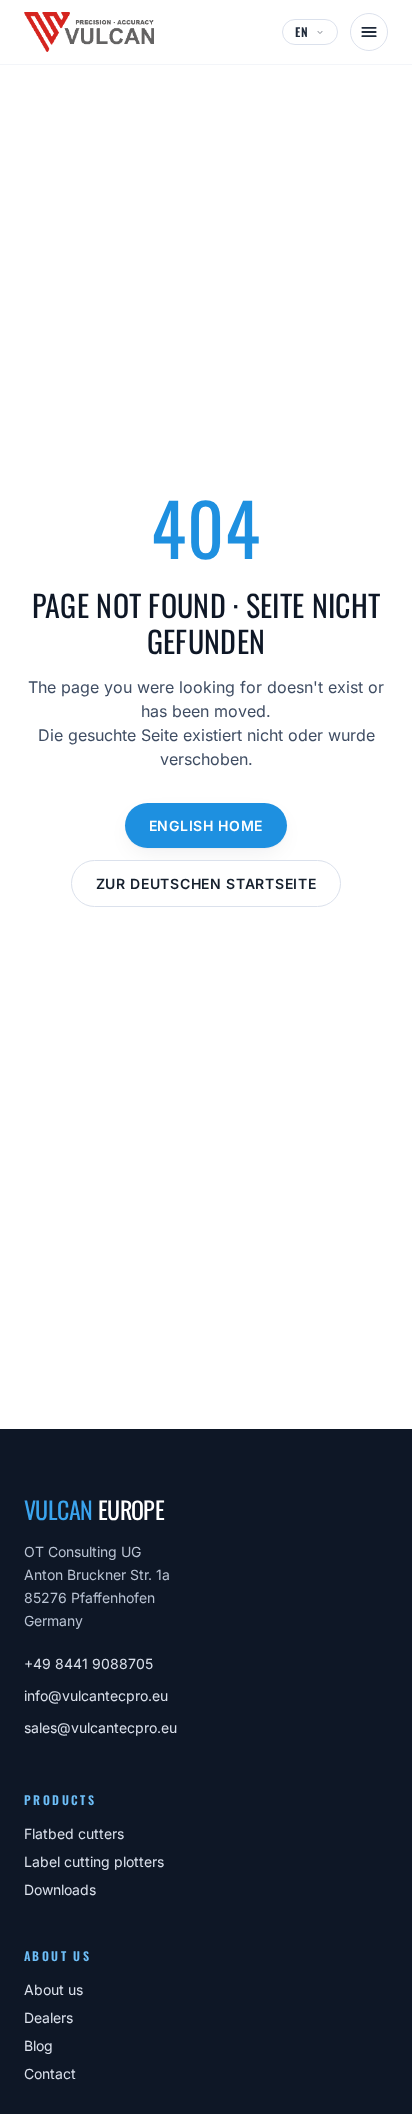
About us (53, 1989)
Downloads (60, 1889)
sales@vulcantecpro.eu (100, 1727)
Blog (38, 2045)
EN (302, 31)
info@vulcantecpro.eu (96, 1695)
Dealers (48, 2017)
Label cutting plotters (94, 1861)
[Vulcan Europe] (89, 32)
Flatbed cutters (74, 1833)
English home (206, 825)
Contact (50, 2073)
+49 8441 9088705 (88, 1663)
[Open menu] (369, 32)
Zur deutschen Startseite (206, 883)
